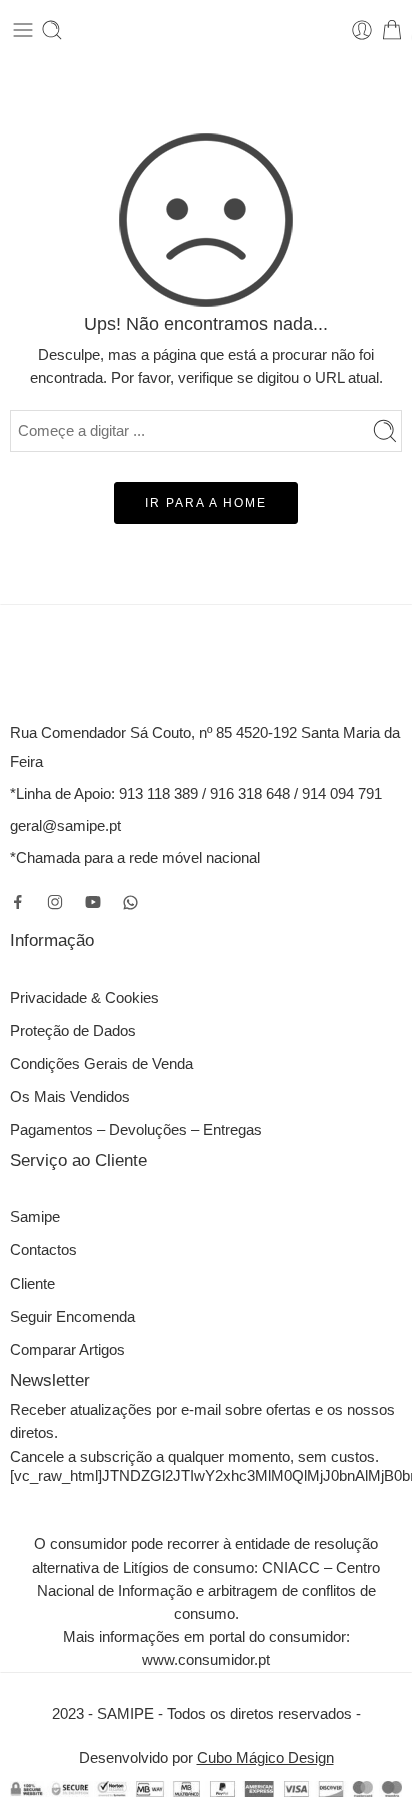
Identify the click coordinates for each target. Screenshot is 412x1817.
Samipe (35, 1217)
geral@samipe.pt (65, 826)
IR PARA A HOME (206, 503)
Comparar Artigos (67, 1350)
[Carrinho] (392, 30)
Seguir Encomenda (72, 1317)
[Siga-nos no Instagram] (55, 902)
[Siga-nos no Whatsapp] (130, 902)
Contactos (43, 1250)
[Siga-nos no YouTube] (93, 902)
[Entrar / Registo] (362, 30)
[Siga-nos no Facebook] (18, 902)
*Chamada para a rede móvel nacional (135, 858)
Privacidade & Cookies (84, 998)
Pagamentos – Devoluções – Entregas (136, 1130)
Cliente (32, 1284)
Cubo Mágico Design (265, 1758)
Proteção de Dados (73, 1031)
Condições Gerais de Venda (101, 1064)
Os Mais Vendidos (70, 1097)
